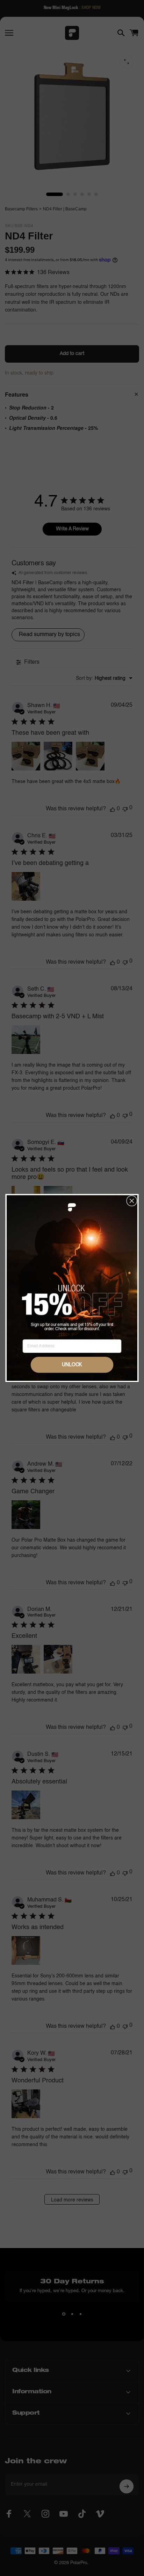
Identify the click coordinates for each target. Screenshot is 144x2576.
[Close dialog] (132, 1200)
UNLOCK (72, 1365)
